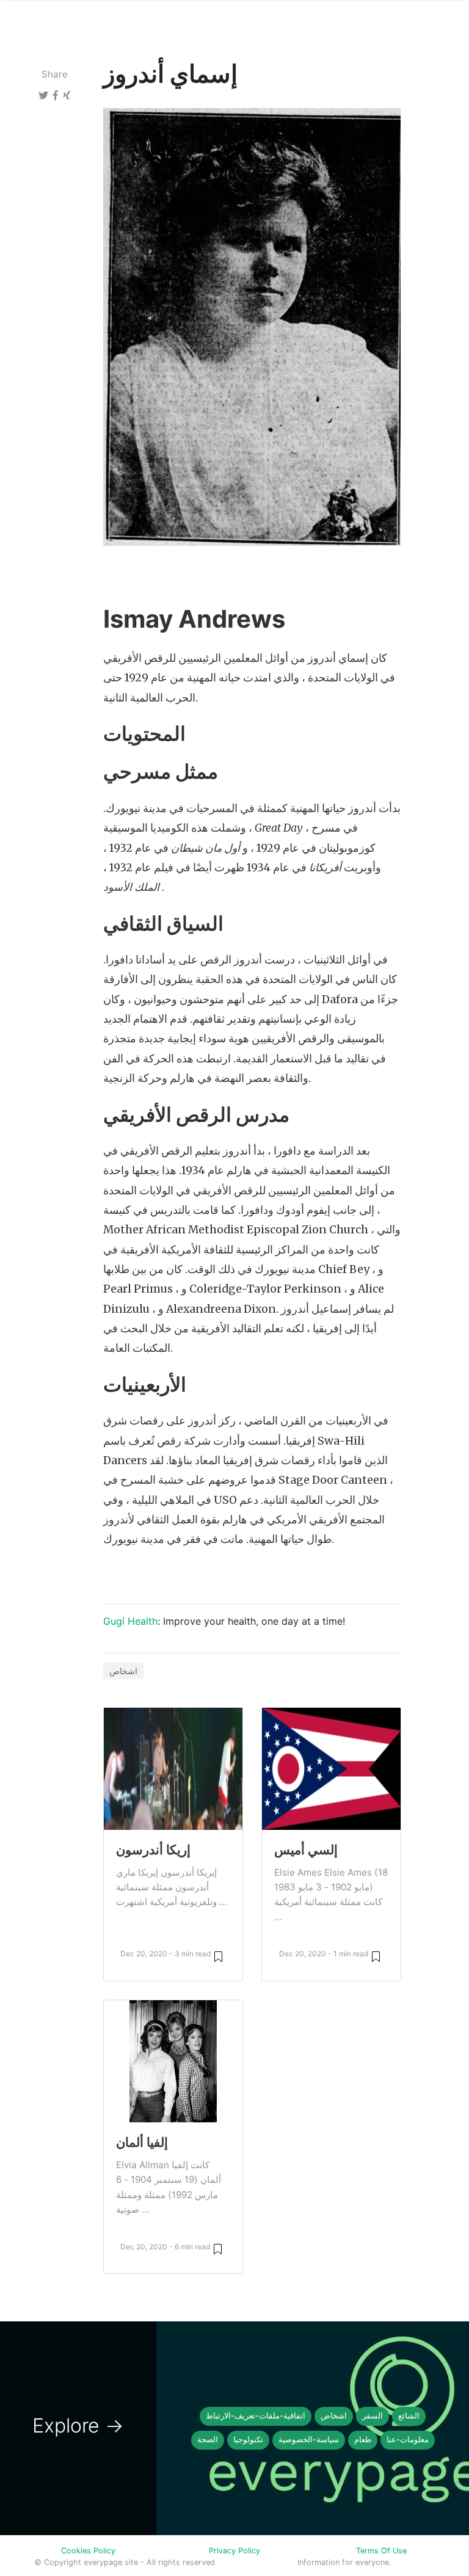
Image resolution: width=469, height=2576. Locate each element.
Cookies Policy (88, 2551)
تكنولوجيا (248, 2440)
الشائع (409, 2416)
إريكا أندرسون (153, 1850)
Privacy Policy (234, 2551)
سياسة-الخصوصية (309, 2440)
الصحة (208, 2440)
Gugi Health (130, 1621)
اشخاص (123, 1671)
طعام (363, 2440)
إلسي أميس (306, 1850)
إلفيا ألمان (142, 2142)
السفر (373, 2416)
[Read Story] (218, 1956)
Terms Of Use (381, 2551)
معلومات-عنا (408, 2440)
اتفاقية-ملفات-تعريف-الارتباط (256, 2416)
